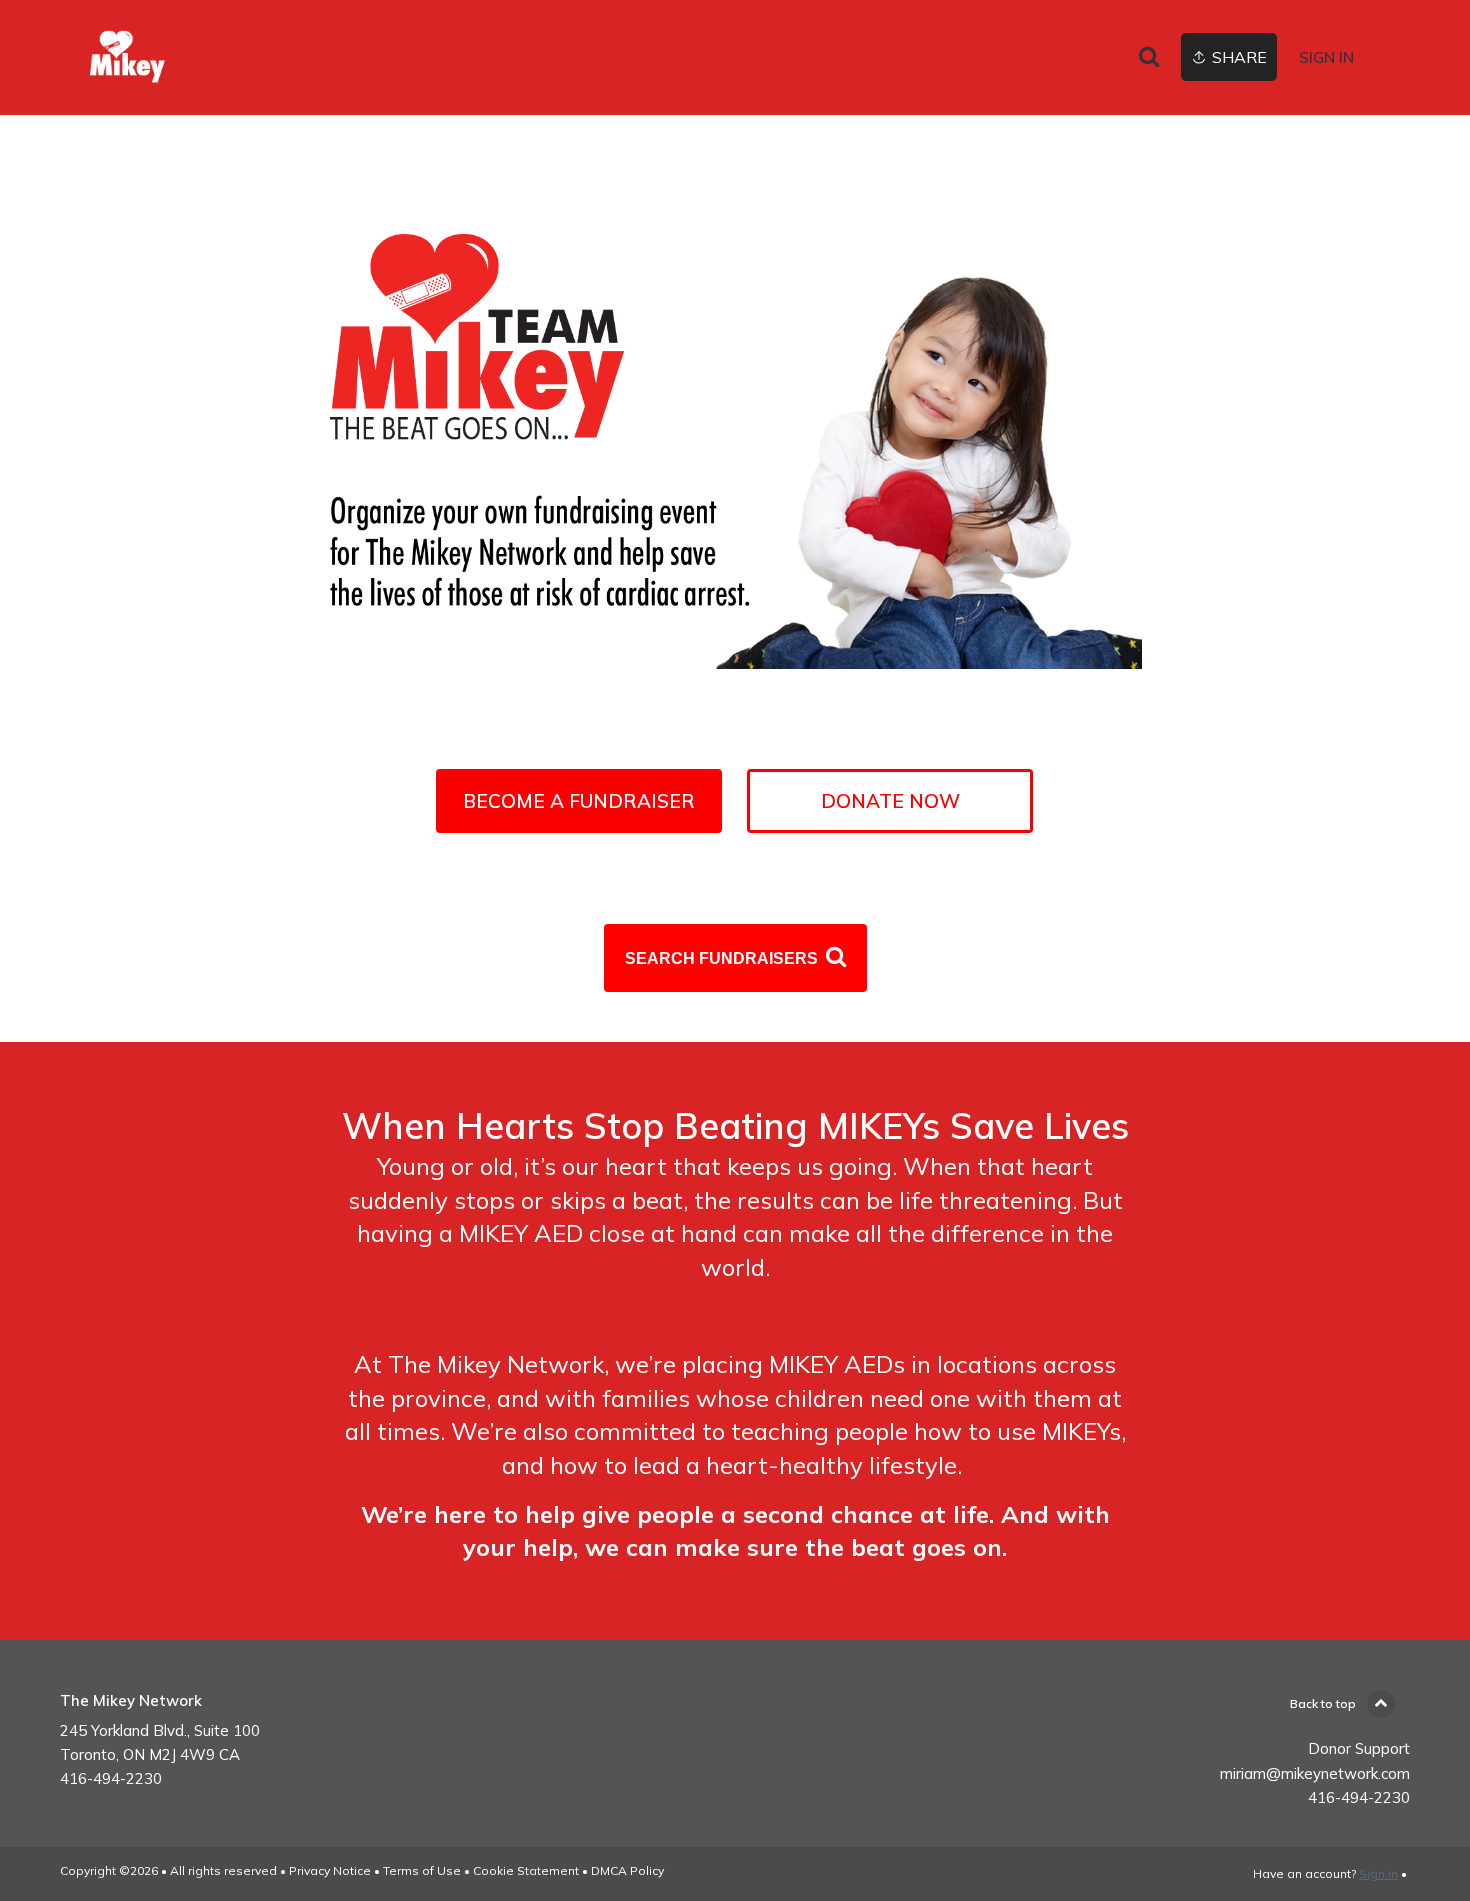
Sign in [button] (1326, 57)
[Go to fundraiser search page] (1149, 58)
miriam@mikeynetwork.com (1315, 1773)
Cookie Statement (526, 1870)
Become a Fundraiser (579, 801)
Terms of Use (422, 1870)
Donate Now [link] (890, 801)
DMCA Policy (627, 1870)
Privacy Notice (330, 1870)
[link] (200, 57)
